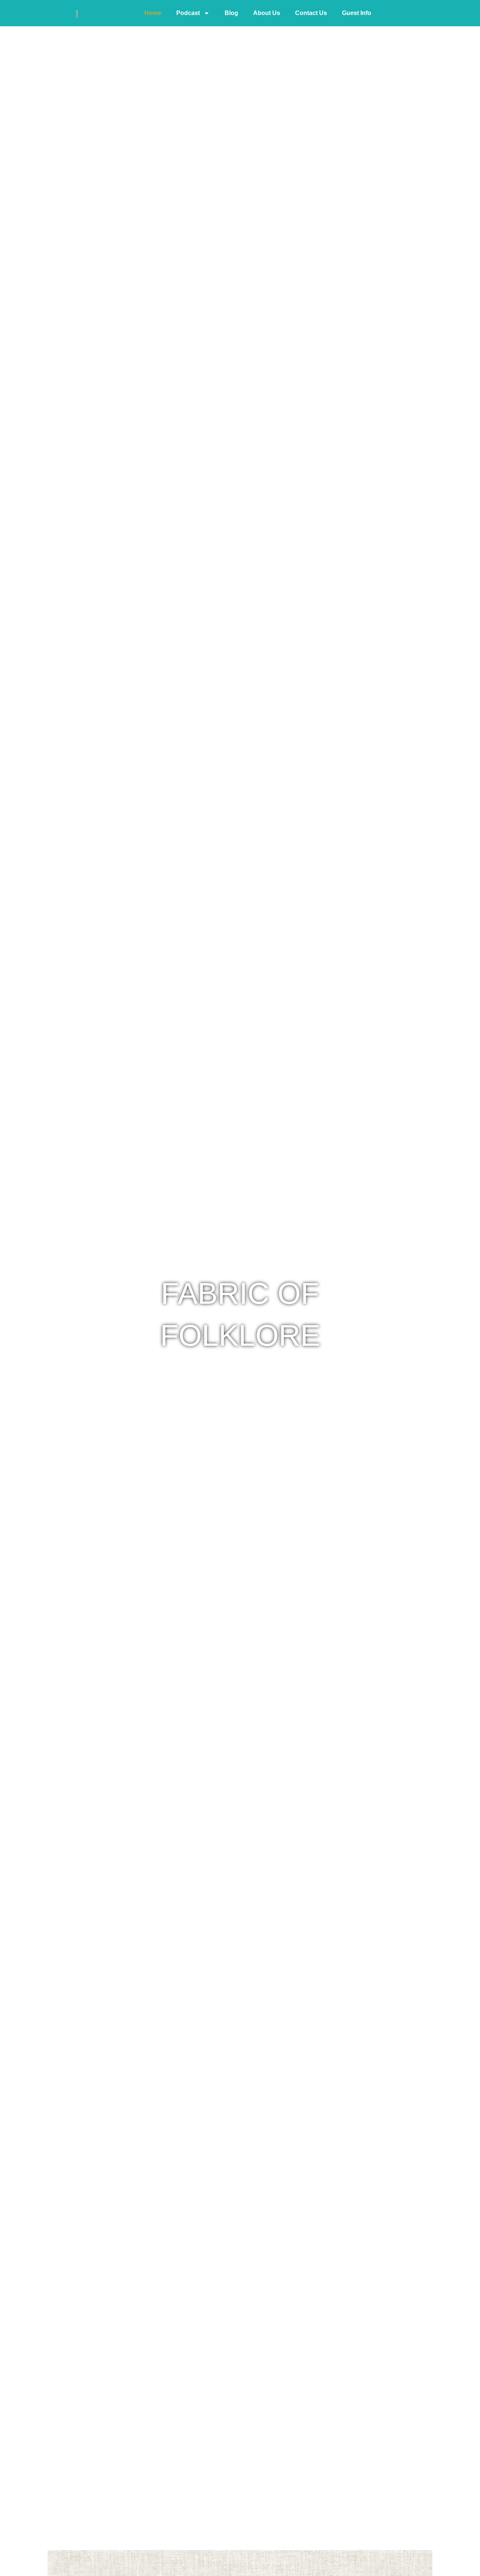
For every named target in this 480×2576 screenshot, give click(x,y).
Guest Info (357, 13)
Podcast (188, 13)
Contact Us (311, 13)
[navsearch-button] (396, 13)
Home (153, 13)
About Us (267, 13)
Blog (231, 13)
